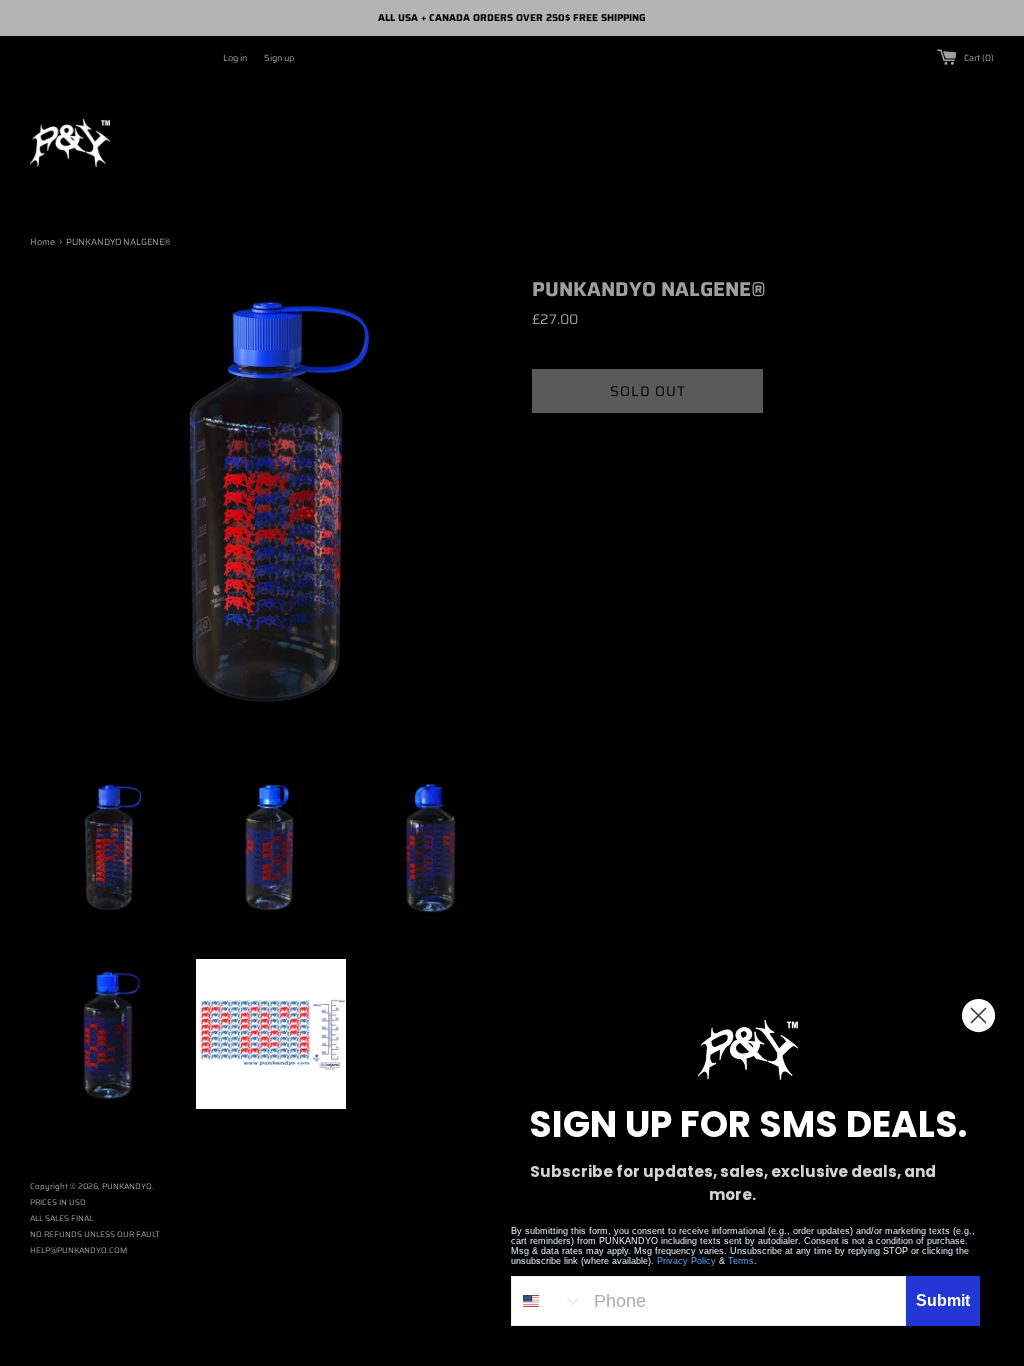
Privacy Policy (686, 1261)
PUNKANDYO (127, 1186)
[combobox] (548, 1301)
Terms (741, 1261)
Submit (943, 1300)
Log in (235, 58)
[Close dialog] (978, 1015)
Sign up (279, 58)
